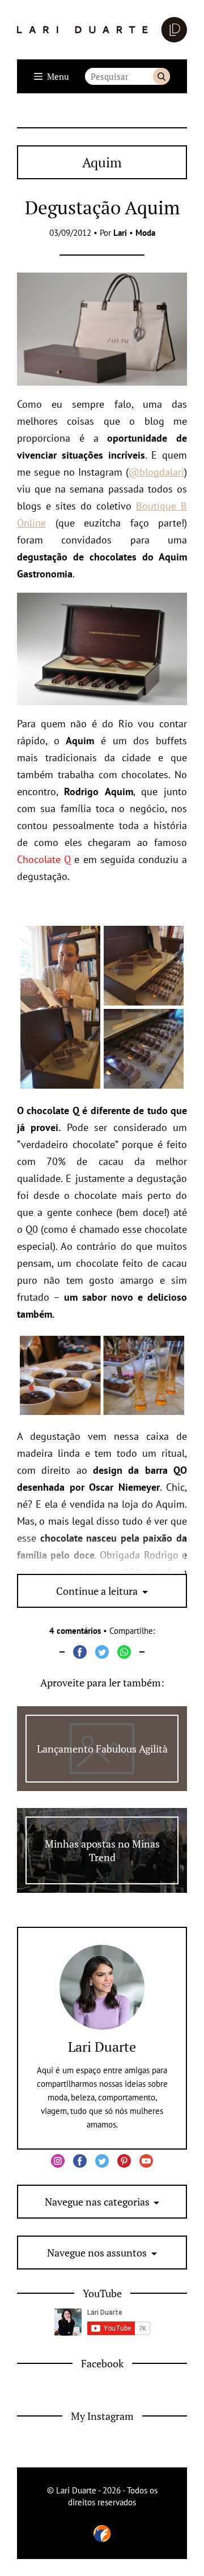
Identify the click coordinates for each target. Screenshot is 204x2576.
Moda (145, 233)
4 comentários (75, 1631)
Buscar (161, 76)
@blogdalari (156, 472)
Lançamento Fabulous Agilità (102, 1749)
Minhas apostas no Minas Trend (102, 1850)
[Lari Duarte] (102, 30)
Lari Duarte (102, 2047)
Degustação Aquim (102, 207)
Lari (120, 233)
